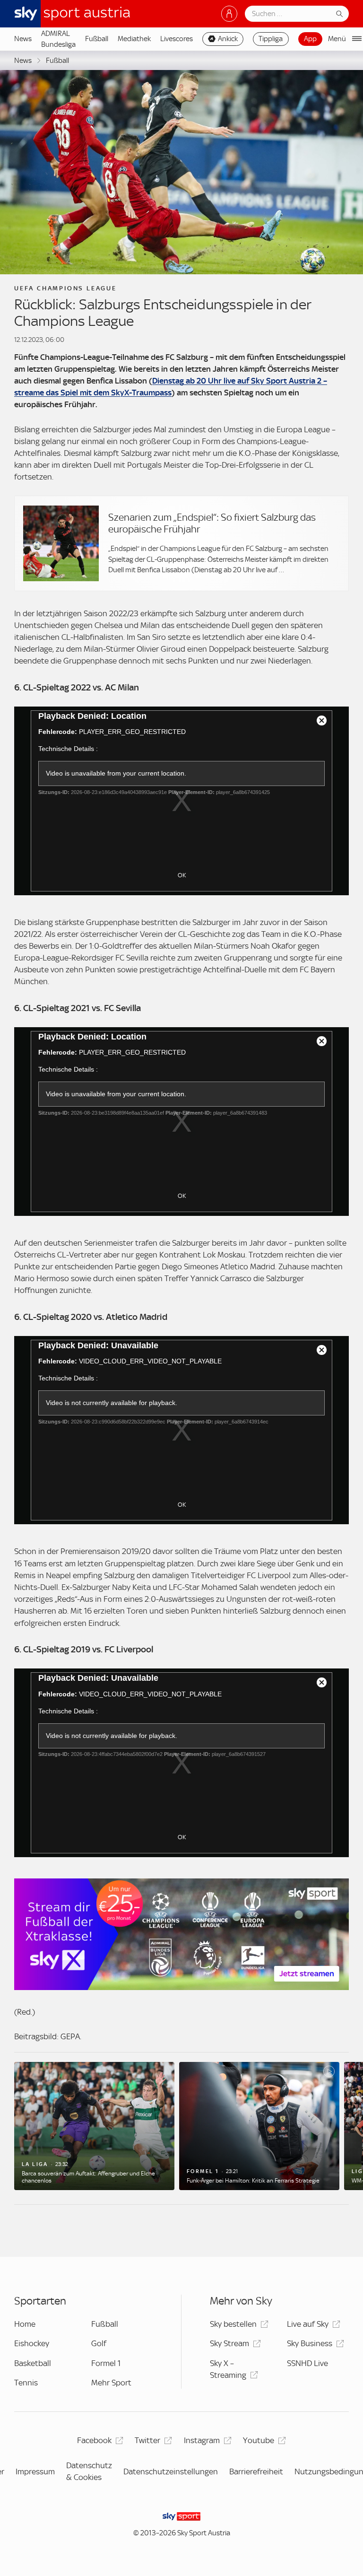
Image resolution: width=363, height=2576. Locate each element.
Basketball (33, 2363)
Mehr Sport (111, 2383)
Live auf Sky (308, 2324)
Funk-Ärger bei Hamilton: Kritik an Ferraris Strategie (253, 2181)
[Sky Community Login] (229, 14)
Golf (99, 2343)
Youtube (259, 2440)
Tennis (26, 2383)
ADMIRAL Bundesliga (58, 39)
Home (25, 2324)
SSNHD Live (307, 2363)
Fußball (97, 39)
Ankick (228, 39)
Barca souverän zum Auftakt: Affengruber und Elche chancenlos (88, 2177)
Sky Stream (229, 2343)
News (23, 39)
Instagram (202, 2440)
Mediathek (134, 39)
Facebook (94, 2440)
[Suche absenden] (339, 14)
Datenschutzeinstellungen (171, 2471)
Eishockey (32, 2343)
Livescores (177, 39)
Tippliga (271, 39)
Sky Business (310, 2343)
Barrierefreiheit (256, 2471)
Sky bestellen (233, 2324)
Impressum (35, 2471)
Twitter (147, 2440)
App (310, 39)
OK (182, 875)
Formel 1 (106, 2363)
